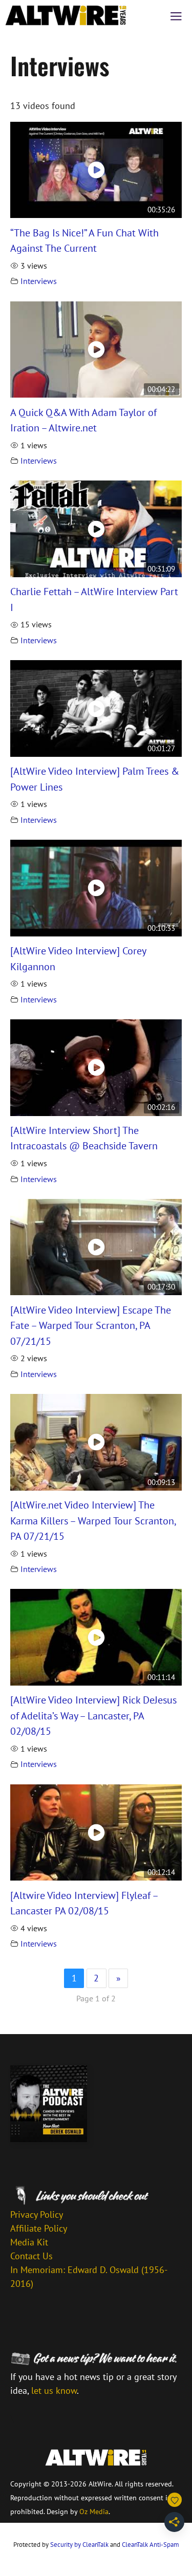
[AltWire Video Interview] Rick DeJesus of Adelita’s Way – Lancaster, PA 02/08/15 (93, 1715)
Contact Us (31, 2256)
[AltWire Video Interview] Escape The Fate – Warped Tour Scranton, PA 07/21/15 (91, 1325)
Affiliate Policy (39, 2228)
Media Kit (29, 2242)
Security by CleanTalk (79, 2545)
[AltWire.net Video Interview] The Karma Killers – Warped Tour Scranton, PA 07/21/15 (93, 1520)
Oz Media (94, 2512)
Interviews (39, 281)
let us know (54, 2391)
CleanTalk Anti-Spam (151, 2545)
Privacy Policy (37, 2214)
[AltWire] (66, 15)
